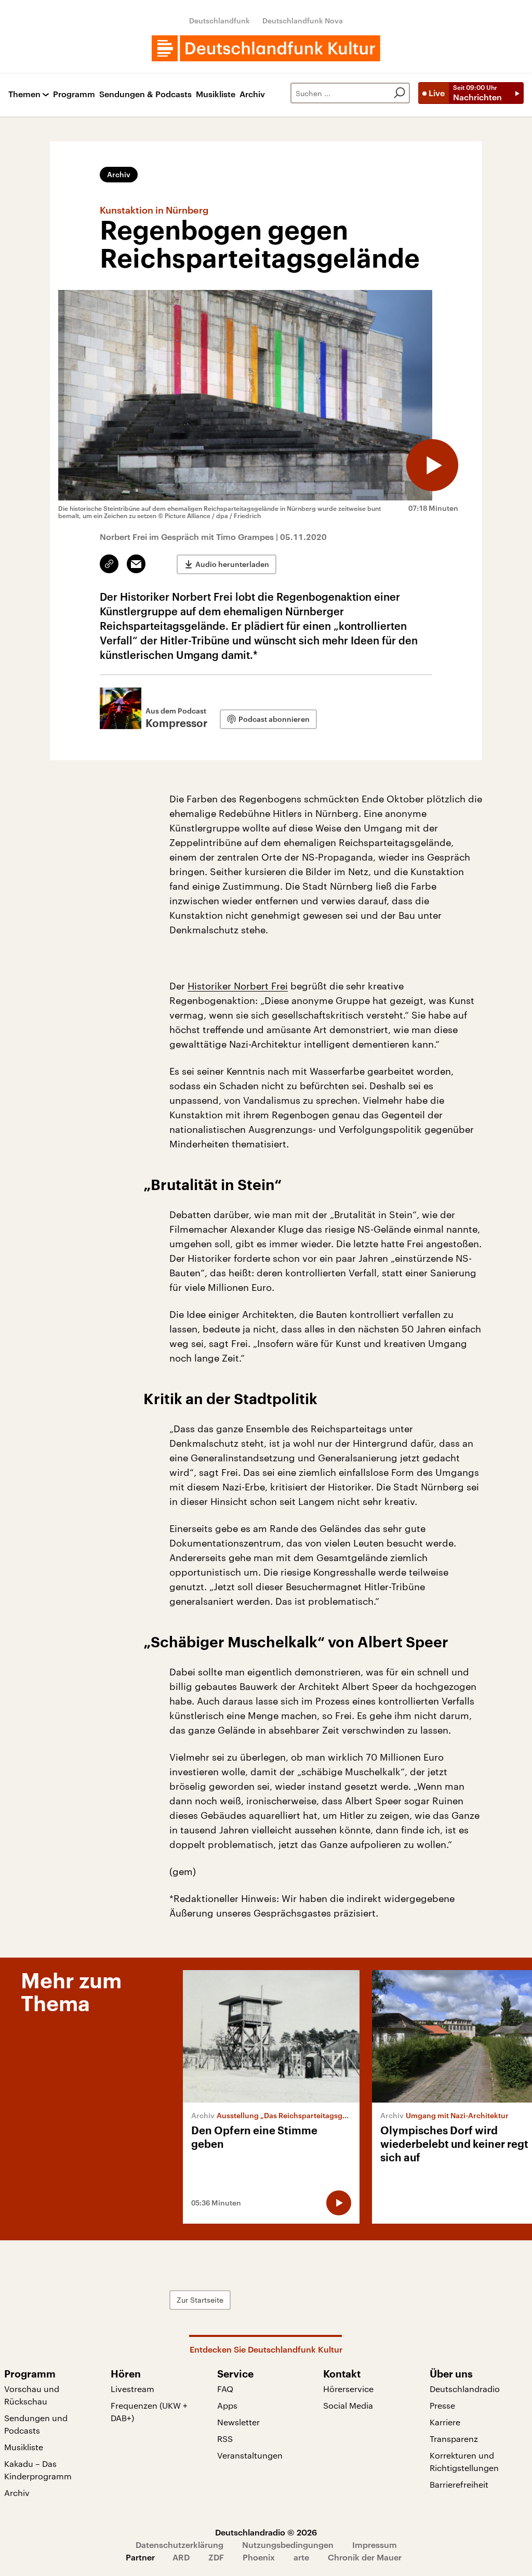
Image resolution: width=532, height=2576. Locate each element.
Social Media (348, 2405)
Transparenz (454, 2439)
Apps (227, 2405)
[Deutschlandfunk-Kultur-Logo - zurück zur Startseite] (266, 48)
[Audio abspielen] (432, 465)
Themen (24, 94)
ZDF (216, 2557)
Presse (442, 2405)
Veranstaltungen (250, 2455)
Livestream (132, 2389)
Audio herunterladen (232, 564)
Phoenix (259, 2557)
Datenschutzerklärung (179, 2545)
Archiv (252, 94)
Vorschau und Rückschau (32, 2395)
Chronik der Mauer (365, 2557)
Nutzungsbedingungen (288, 2545)
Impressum (375, 2545)
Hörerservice (348, 2389)
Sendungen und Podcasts (36, 2424)
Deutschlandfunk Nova (303, 21)
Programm (74, 94)
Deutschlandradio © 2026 (266, 2532)
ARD (181, 2557)
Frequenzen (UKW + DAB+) (149, 2412)
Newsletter (238, 2422)
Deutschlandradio (465, 2389)
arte (301, 2557)
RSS (225, 2439)
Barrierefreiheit (459, 2484)
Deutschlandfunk (220, 21)
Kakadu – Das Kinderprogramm (38, 2470)
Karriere (445, 2422)
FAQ (225, 2389)
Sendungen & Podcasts (145, 94)
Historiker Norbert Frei (238, 986)
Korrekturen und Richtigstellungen (464, 2461)
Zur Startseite (200, 2300)
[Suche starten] (400, 93)
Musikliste (216, 94)
